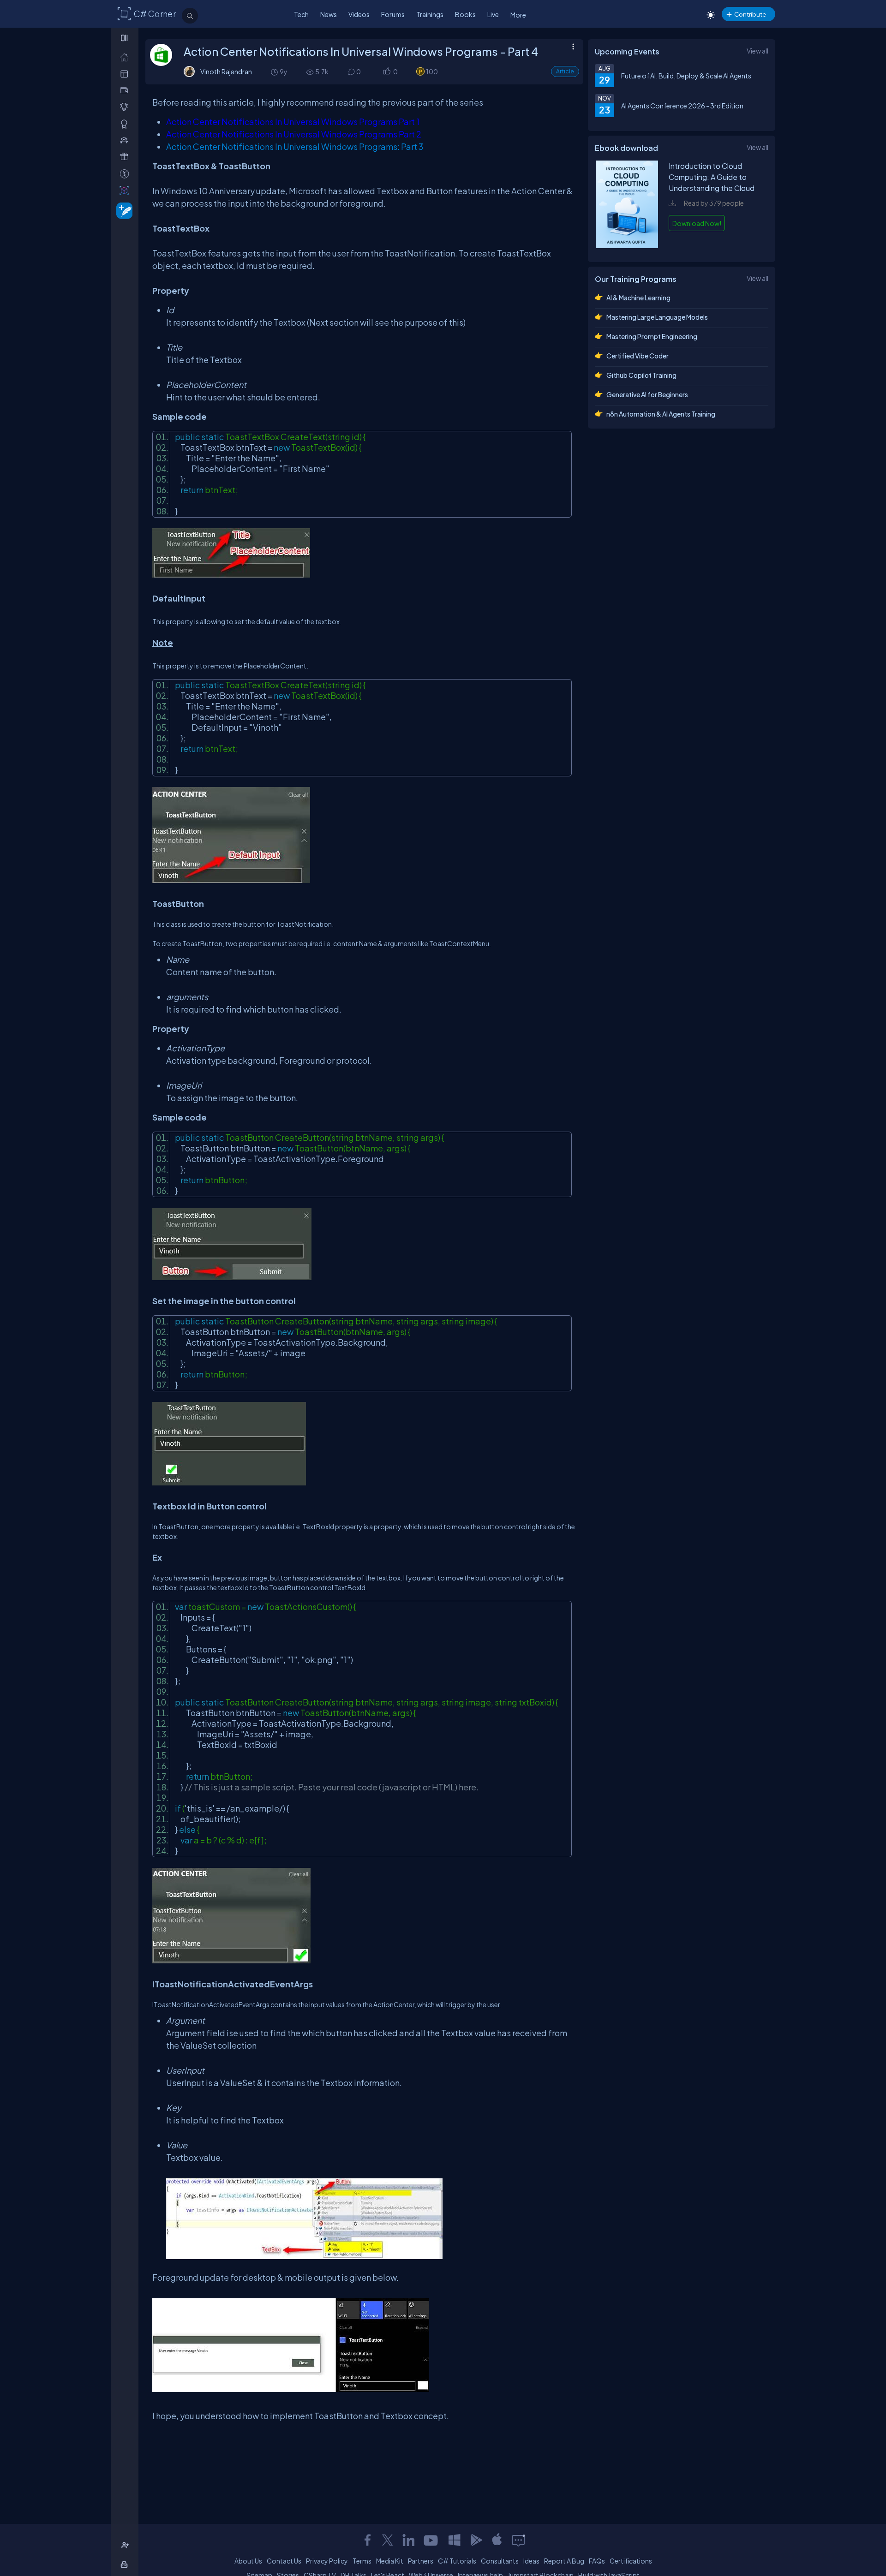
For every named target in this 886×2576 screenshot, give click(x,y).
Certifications (631, 2561)
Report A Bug (564, 2561)
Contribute (750, 14)
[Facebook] (367, 2540)
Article (565, 71)
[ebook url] (627, 245)
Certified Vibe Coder (638, 356)
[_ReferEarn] (126, 157)
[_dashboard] (126, 74)
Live (493, 14)
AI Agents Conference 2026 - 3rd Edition (682, 106)
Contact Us (284, 2561)
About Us (248, 2561)
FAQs (597, 2561)
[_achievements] (126, 124)
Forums (393, 14)
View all (757, 51)
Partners (421, 2561)
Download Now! (697, 223)
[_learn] (126, 107)
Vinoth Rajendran (226, 72)
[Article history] (275, 72)
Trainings (430, 14)
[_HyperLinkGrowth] (123, 210)
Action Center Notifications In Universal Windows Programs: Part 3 (295, 146)
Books (465, 14)
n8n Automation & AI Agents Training (661, 414)
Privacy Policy (327, 2561)
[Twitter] (388, 2540)
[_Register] (126, 2545)
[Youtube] (431, 2540)
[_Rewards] (126, 174)
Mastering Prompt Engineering (652, 336)
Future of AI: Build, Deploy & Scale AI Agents (686, 76)
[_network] (126, 140)
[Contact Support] (518, 2540)
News (329, 14)
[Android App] (476, 2540)
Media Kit (390, 2561)
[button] (386, 72)
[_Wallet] (126, 90)
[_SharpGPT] (126, 190)
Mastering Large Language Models (657, 317)
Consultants (500, 2561)
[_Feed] (126, 57)
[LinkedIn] (408, 2540)
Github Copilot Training (641, 375)
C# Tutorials (457, 2561)
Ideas (531, 2561)
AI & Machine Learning (638, 298)
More (518, 15)
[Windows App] (455, 2540)
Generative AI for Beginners (647, 394)
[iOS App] (497, 2540)
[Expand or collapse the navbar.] (125, 38)
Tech (301, 14)
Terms (362, 2561)
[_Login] (126, 2564)
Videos (359, 14)
